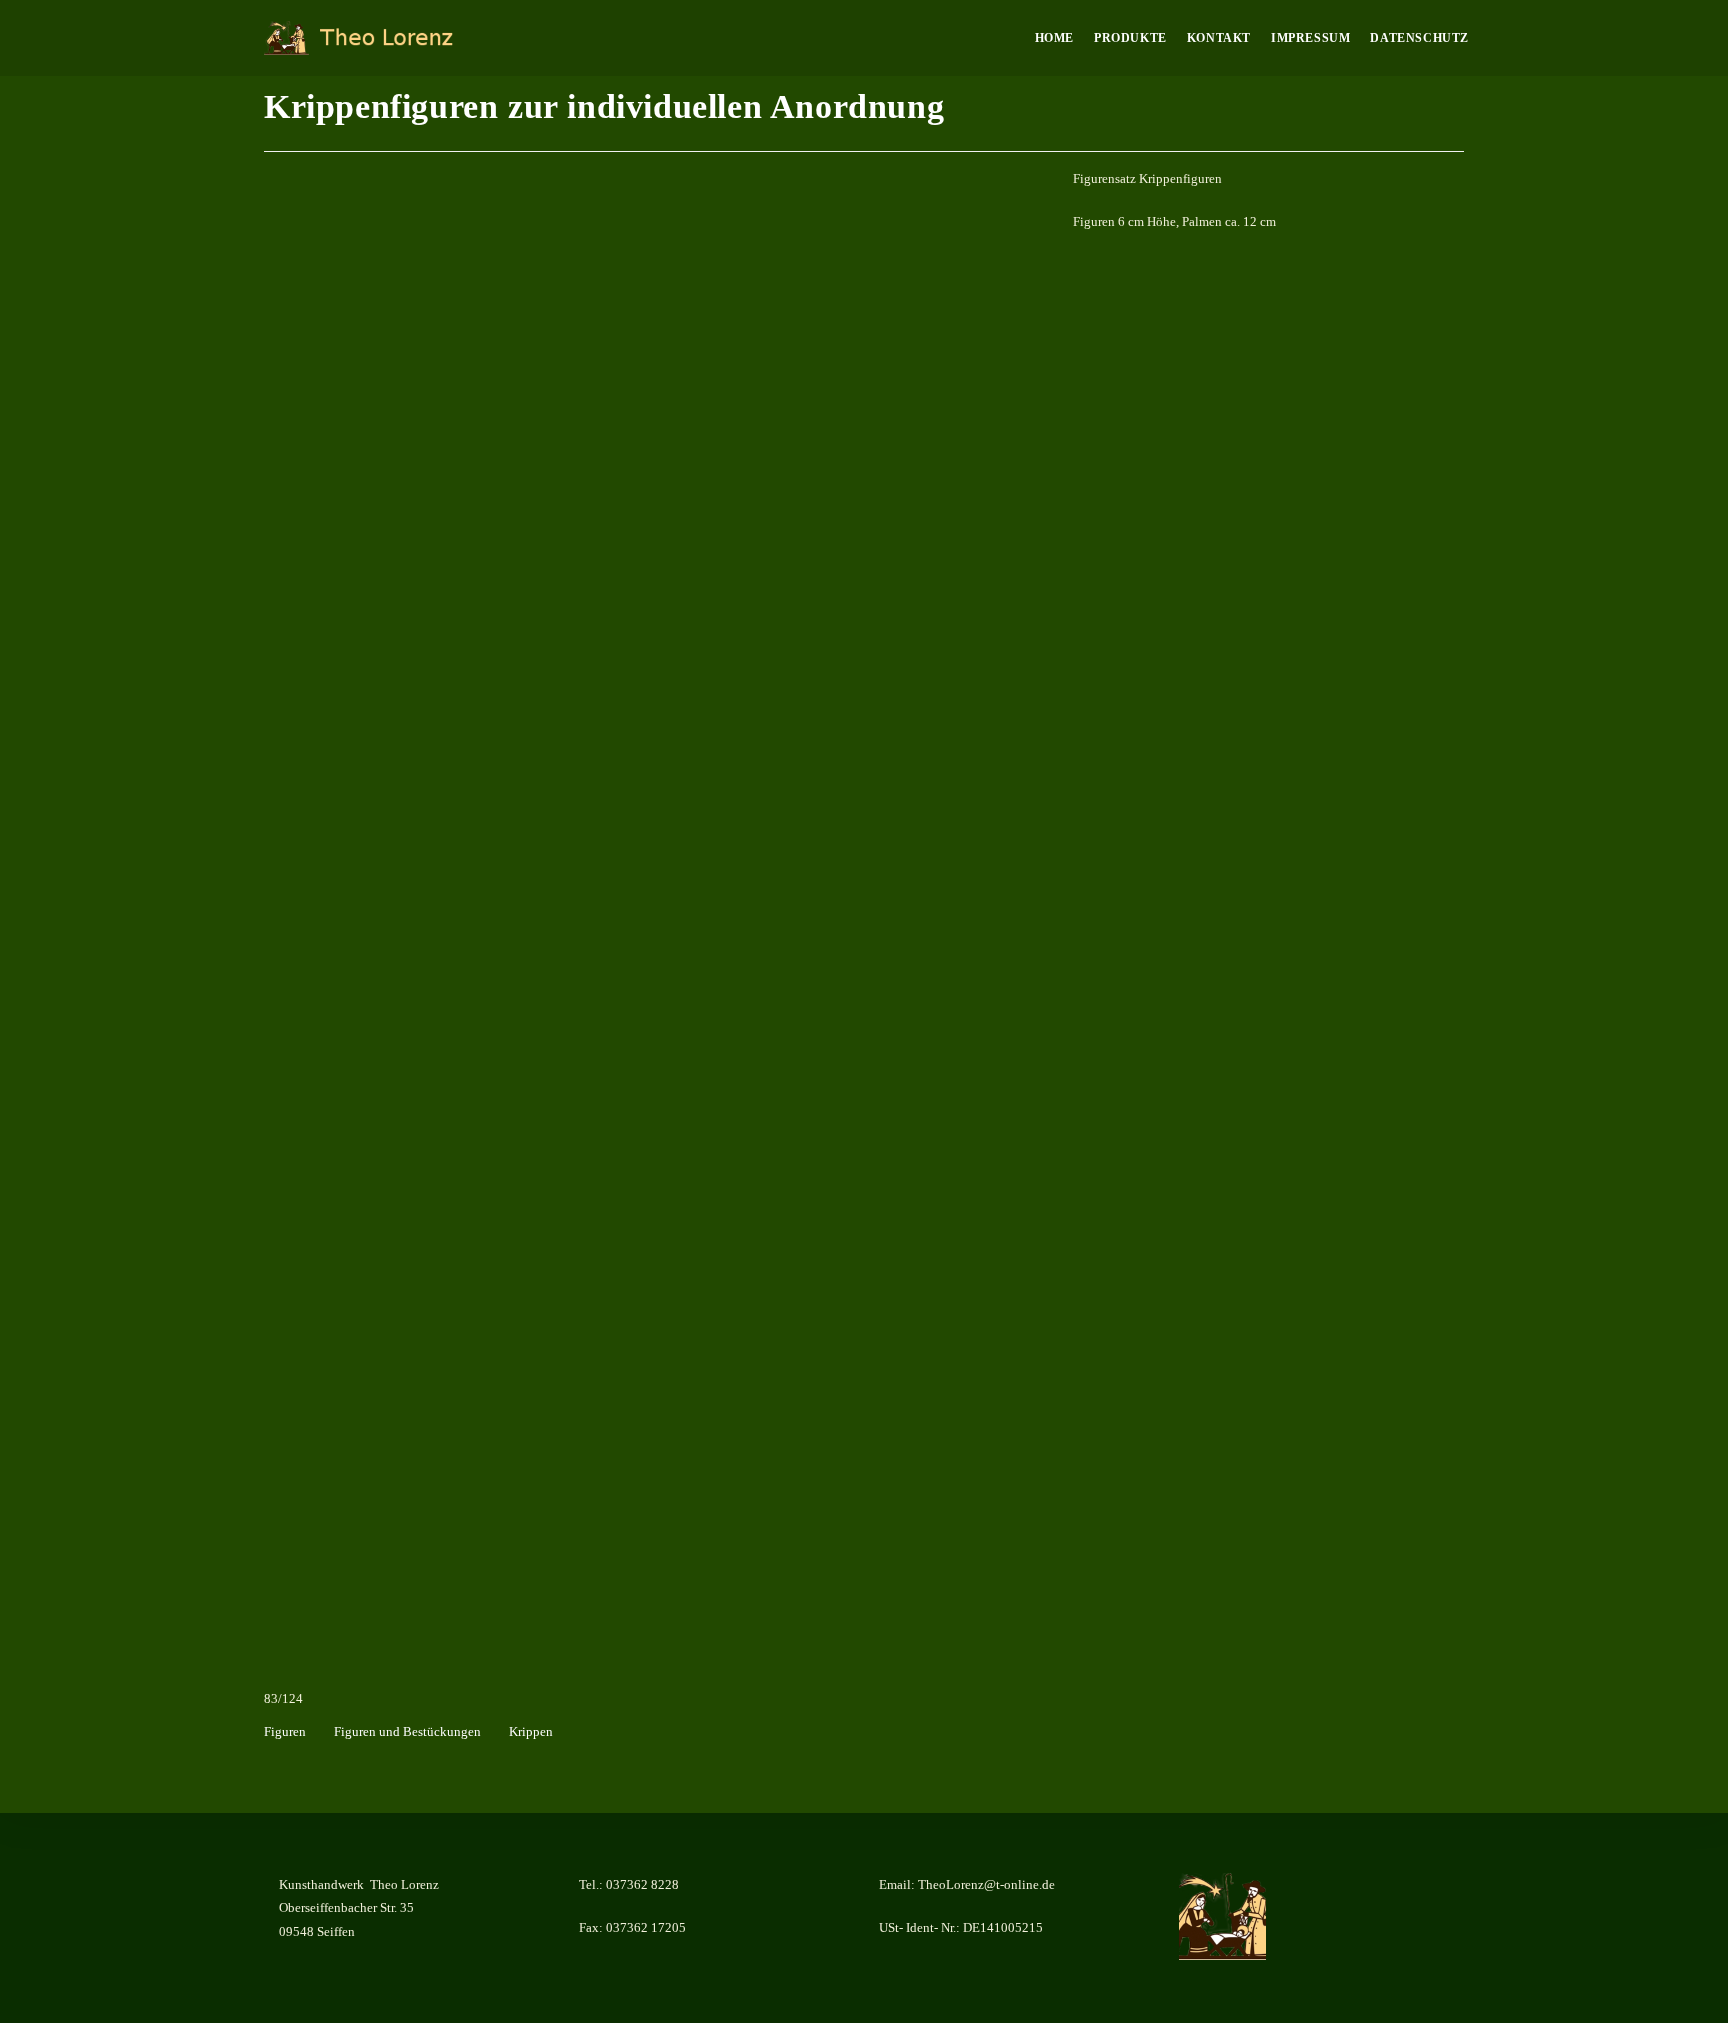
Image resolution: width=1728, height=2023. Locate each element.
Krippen (531, 1731)
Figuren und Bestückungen (407, 1731)
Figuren (285, 1731)
